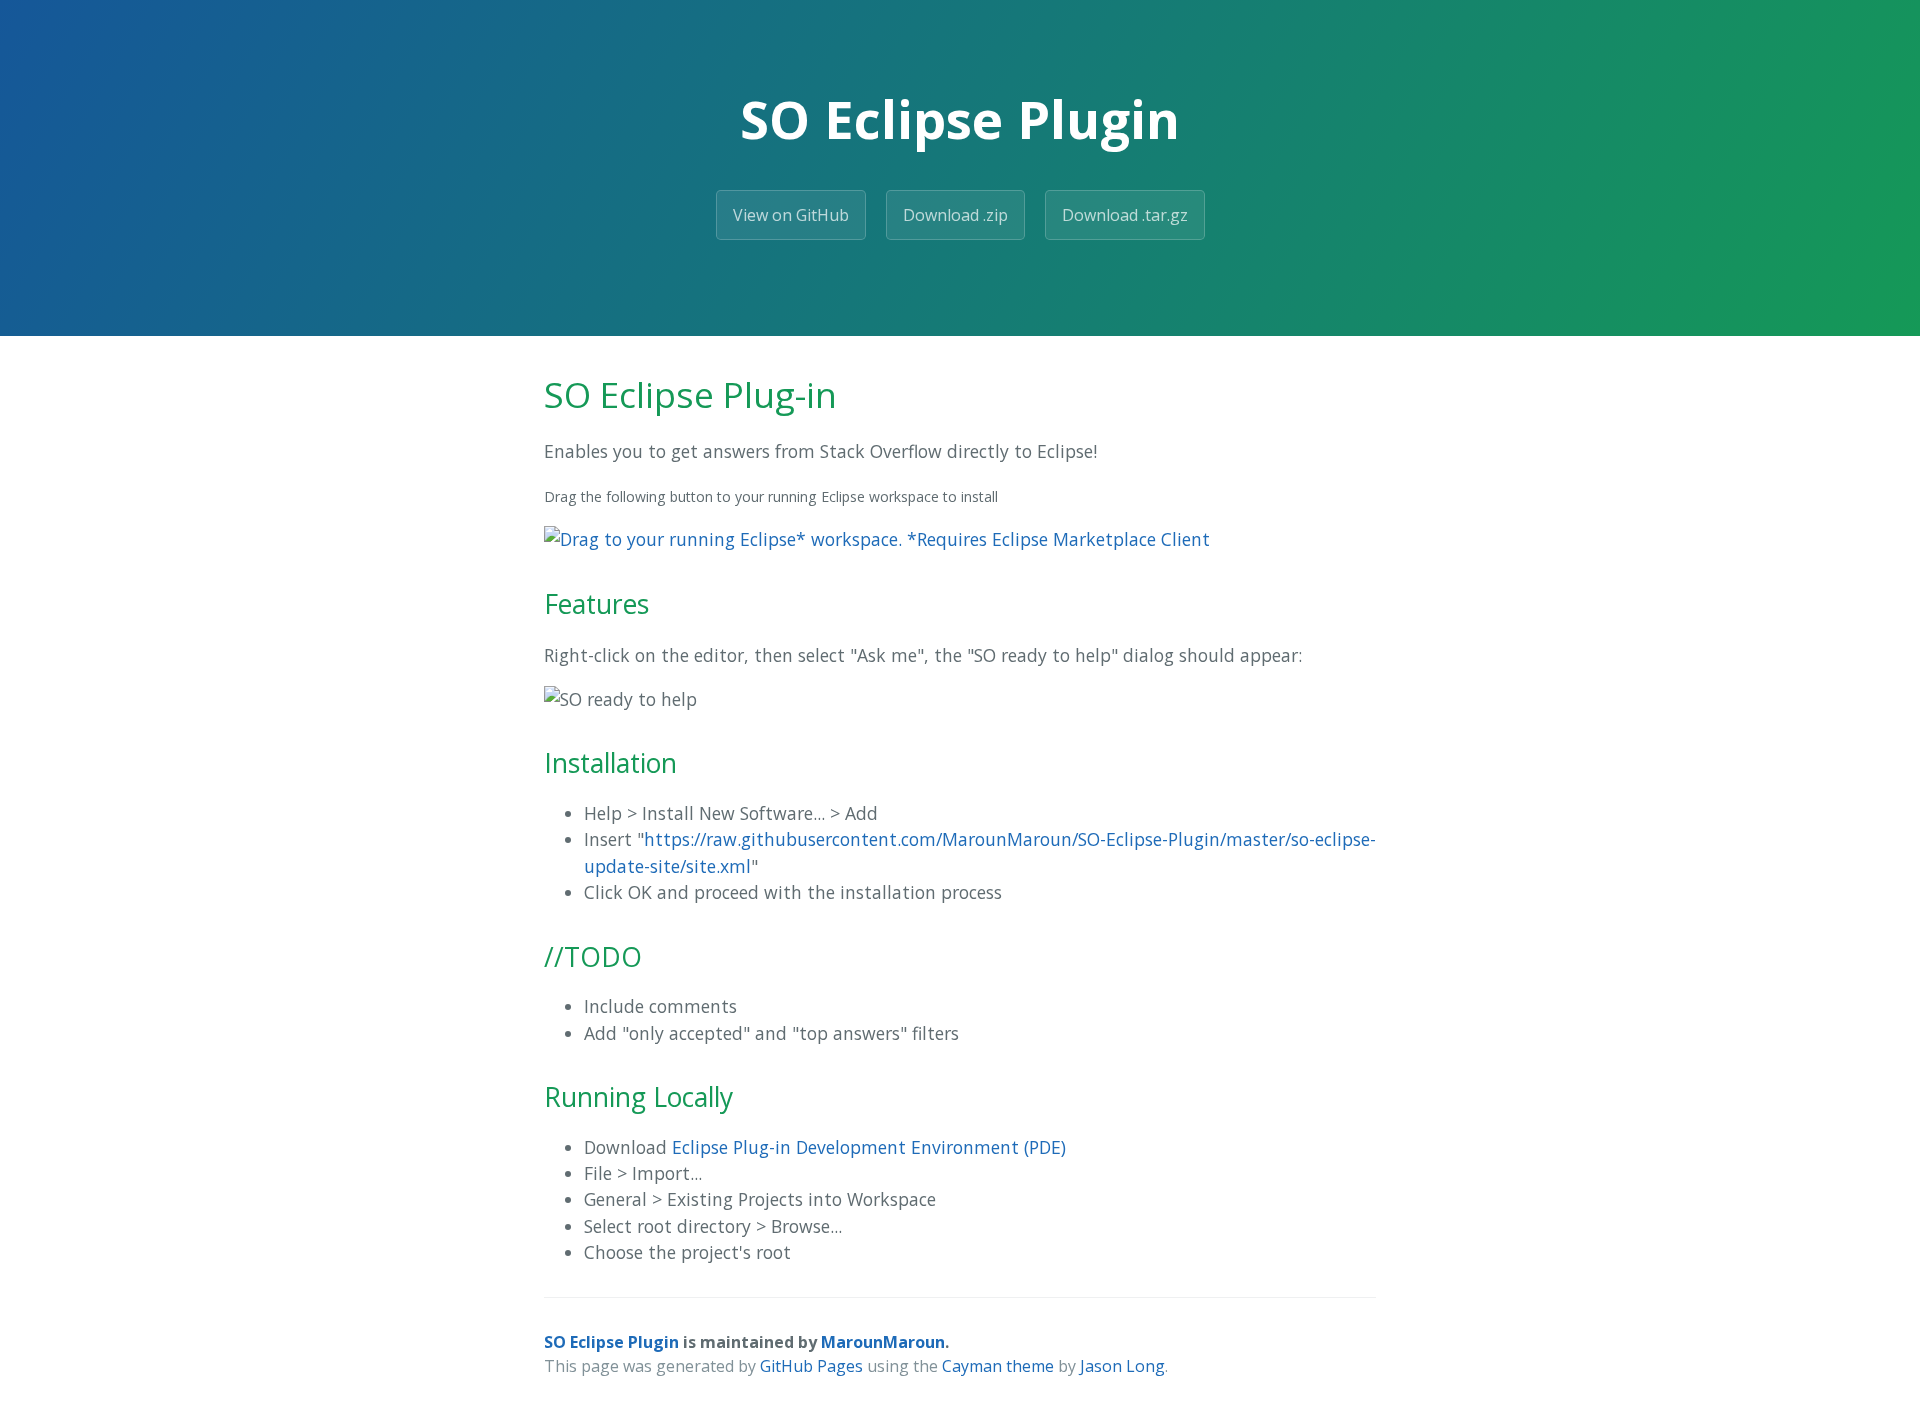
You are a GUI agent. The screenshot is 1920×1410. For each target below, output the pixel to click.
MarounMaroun (883, 1342)
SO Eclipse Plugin (611, 1342)
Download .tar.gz (1125, 215)
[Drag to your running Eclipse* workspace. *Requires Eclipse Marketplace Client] (877, 539)
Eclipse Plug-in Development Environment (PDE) (869, 1147)
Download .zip (955, 215)
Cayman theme (998, 1366)
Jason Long (1122, 1366)
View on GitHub (791, 215)
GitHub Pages (811, 1366)
